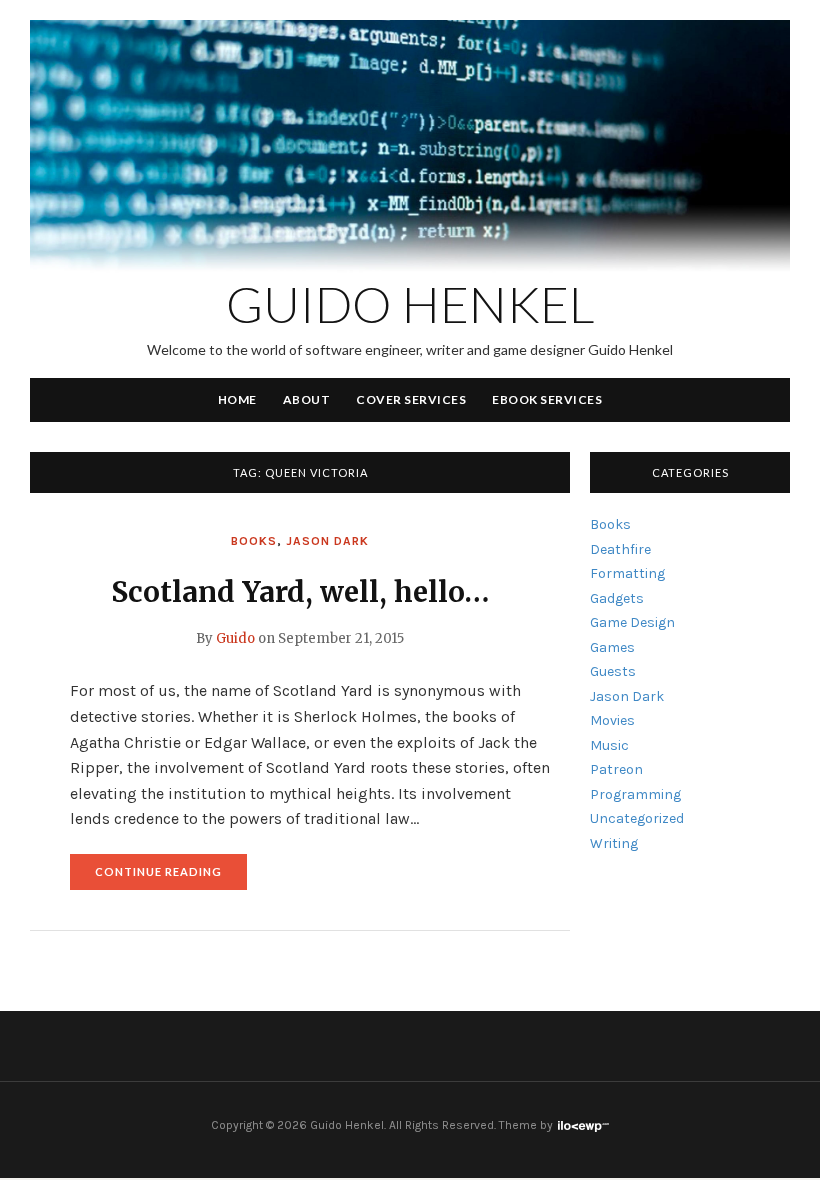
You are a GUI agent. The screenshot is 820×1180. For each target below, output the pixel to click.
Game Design (632, 622)
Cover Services (411, 399)
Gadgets (617, 598)
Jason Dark (327, 541)
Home (237, 399)
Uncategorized (637, 818)
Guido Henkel (410, 304)
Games (612, 647)
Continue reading (171, 877)
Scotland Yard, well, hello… (300, 592)
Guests (613, 671)
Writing (614, 843)
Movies (612, 720)
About (307, 399)
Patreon (616, 769)
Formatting (627, 573)
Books (254, 541)
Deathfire (620, 549)
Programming (635, 794)
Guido (235, 638)
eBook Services (547, 399)
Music (609, 745)
